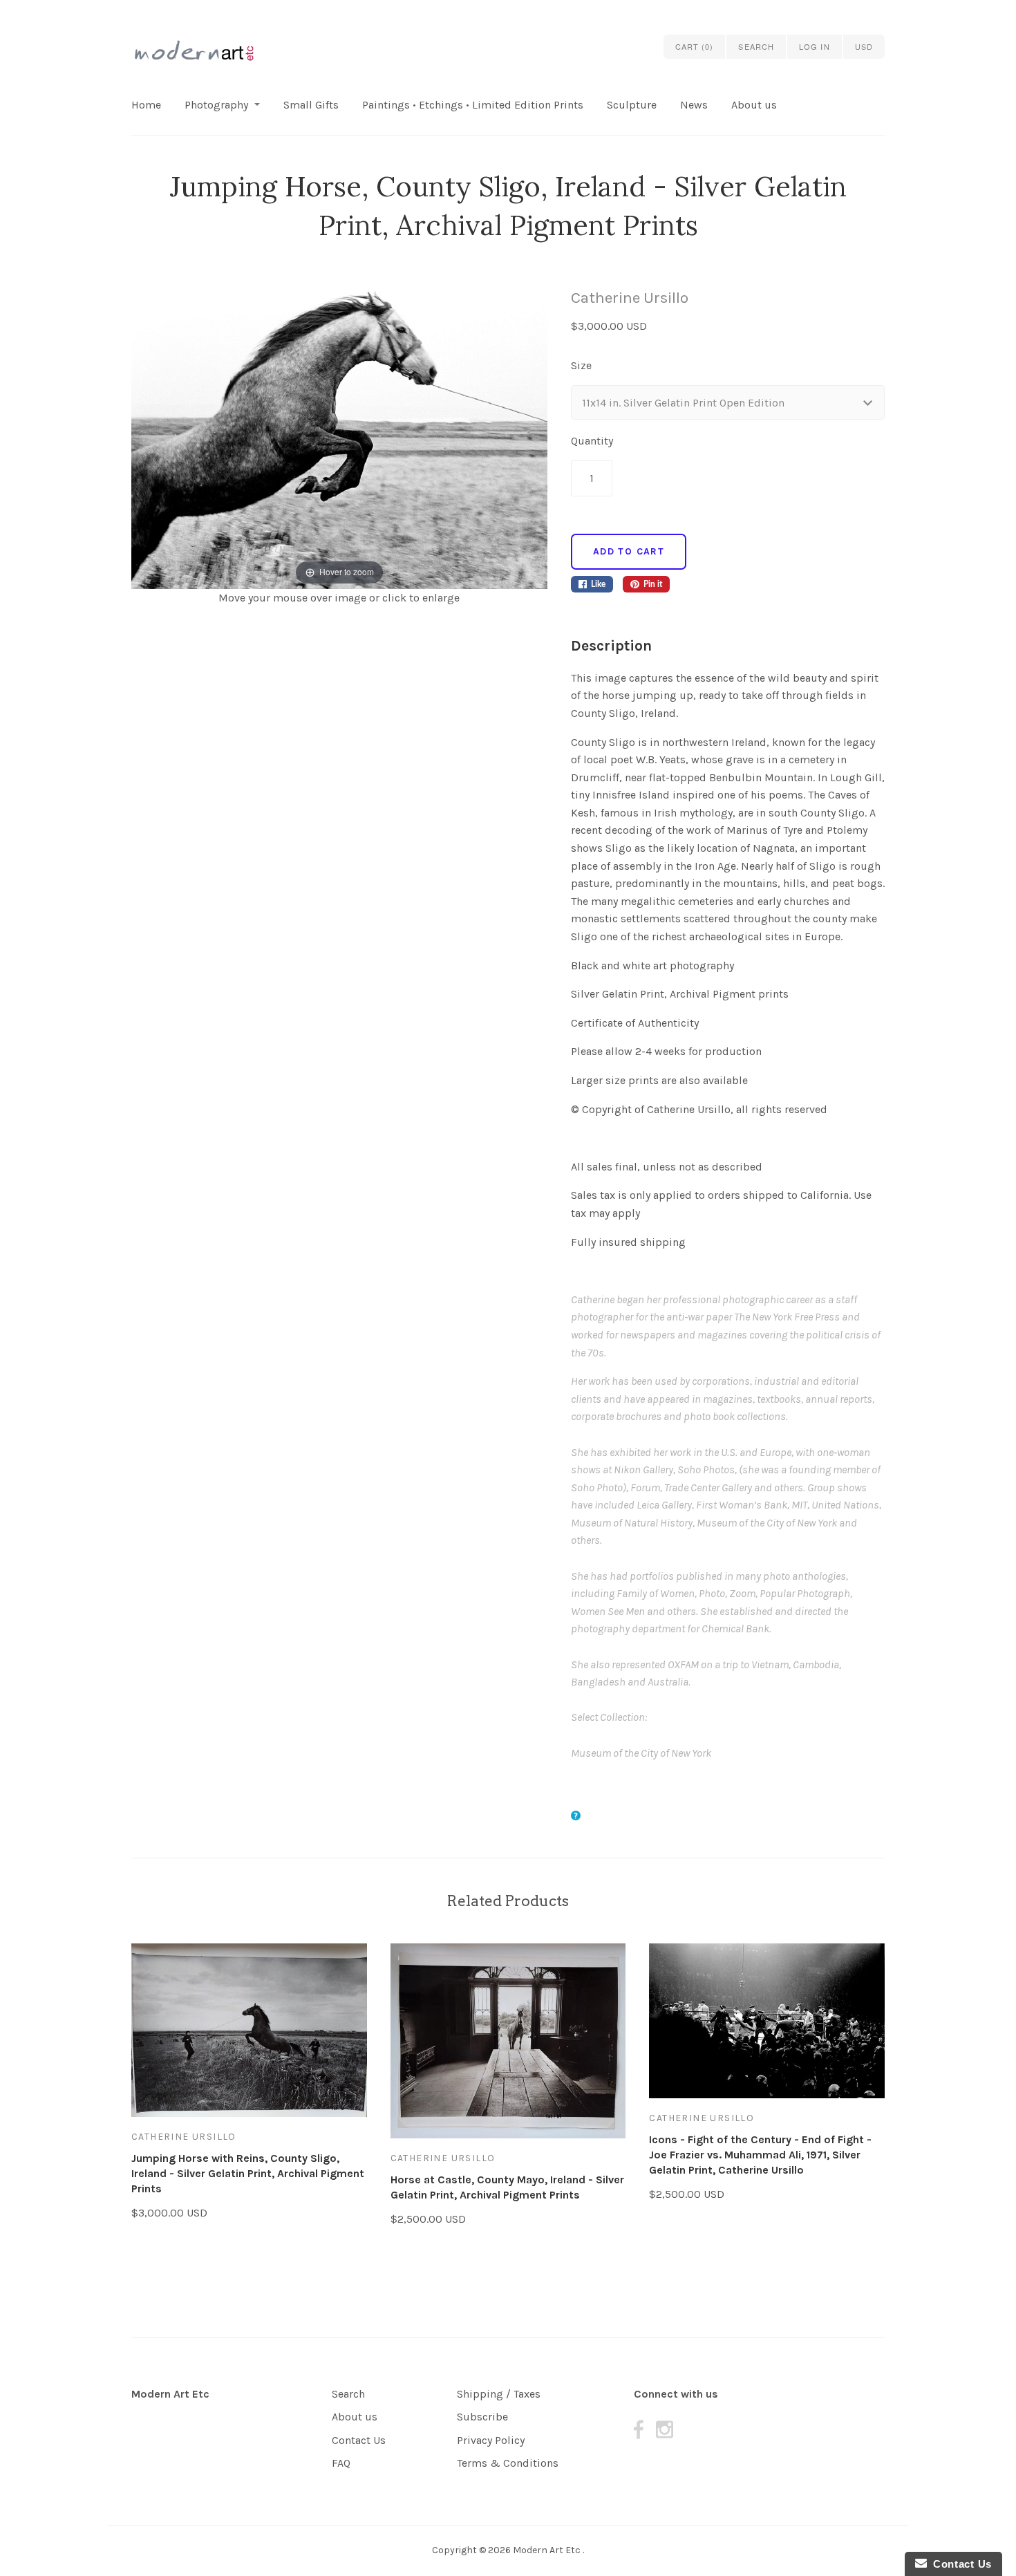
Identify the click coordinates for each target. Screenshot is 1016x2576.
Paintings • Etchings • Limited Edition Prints (473, 105)
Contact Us (359, 2440)
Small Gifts (311, 105)
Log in (815, 46)
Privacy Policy (491, 2440)
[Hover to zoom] (339, 437)
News (694, 105)
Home (146, 105)
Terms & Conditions (508, 2463)
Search (348, 2394)
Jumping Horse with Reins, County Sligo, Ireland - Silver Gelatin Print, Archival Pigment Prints (248, 2173)
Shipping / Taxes (499, 2394)
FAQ (341, 2463)
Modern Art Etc (170, 2394)
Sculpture (632, 105)
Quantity (592, 441)
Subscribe (482, 2417)
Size (581, 365)
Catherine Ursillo (630, 298)
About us (754, 105)
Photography (216, 105)
